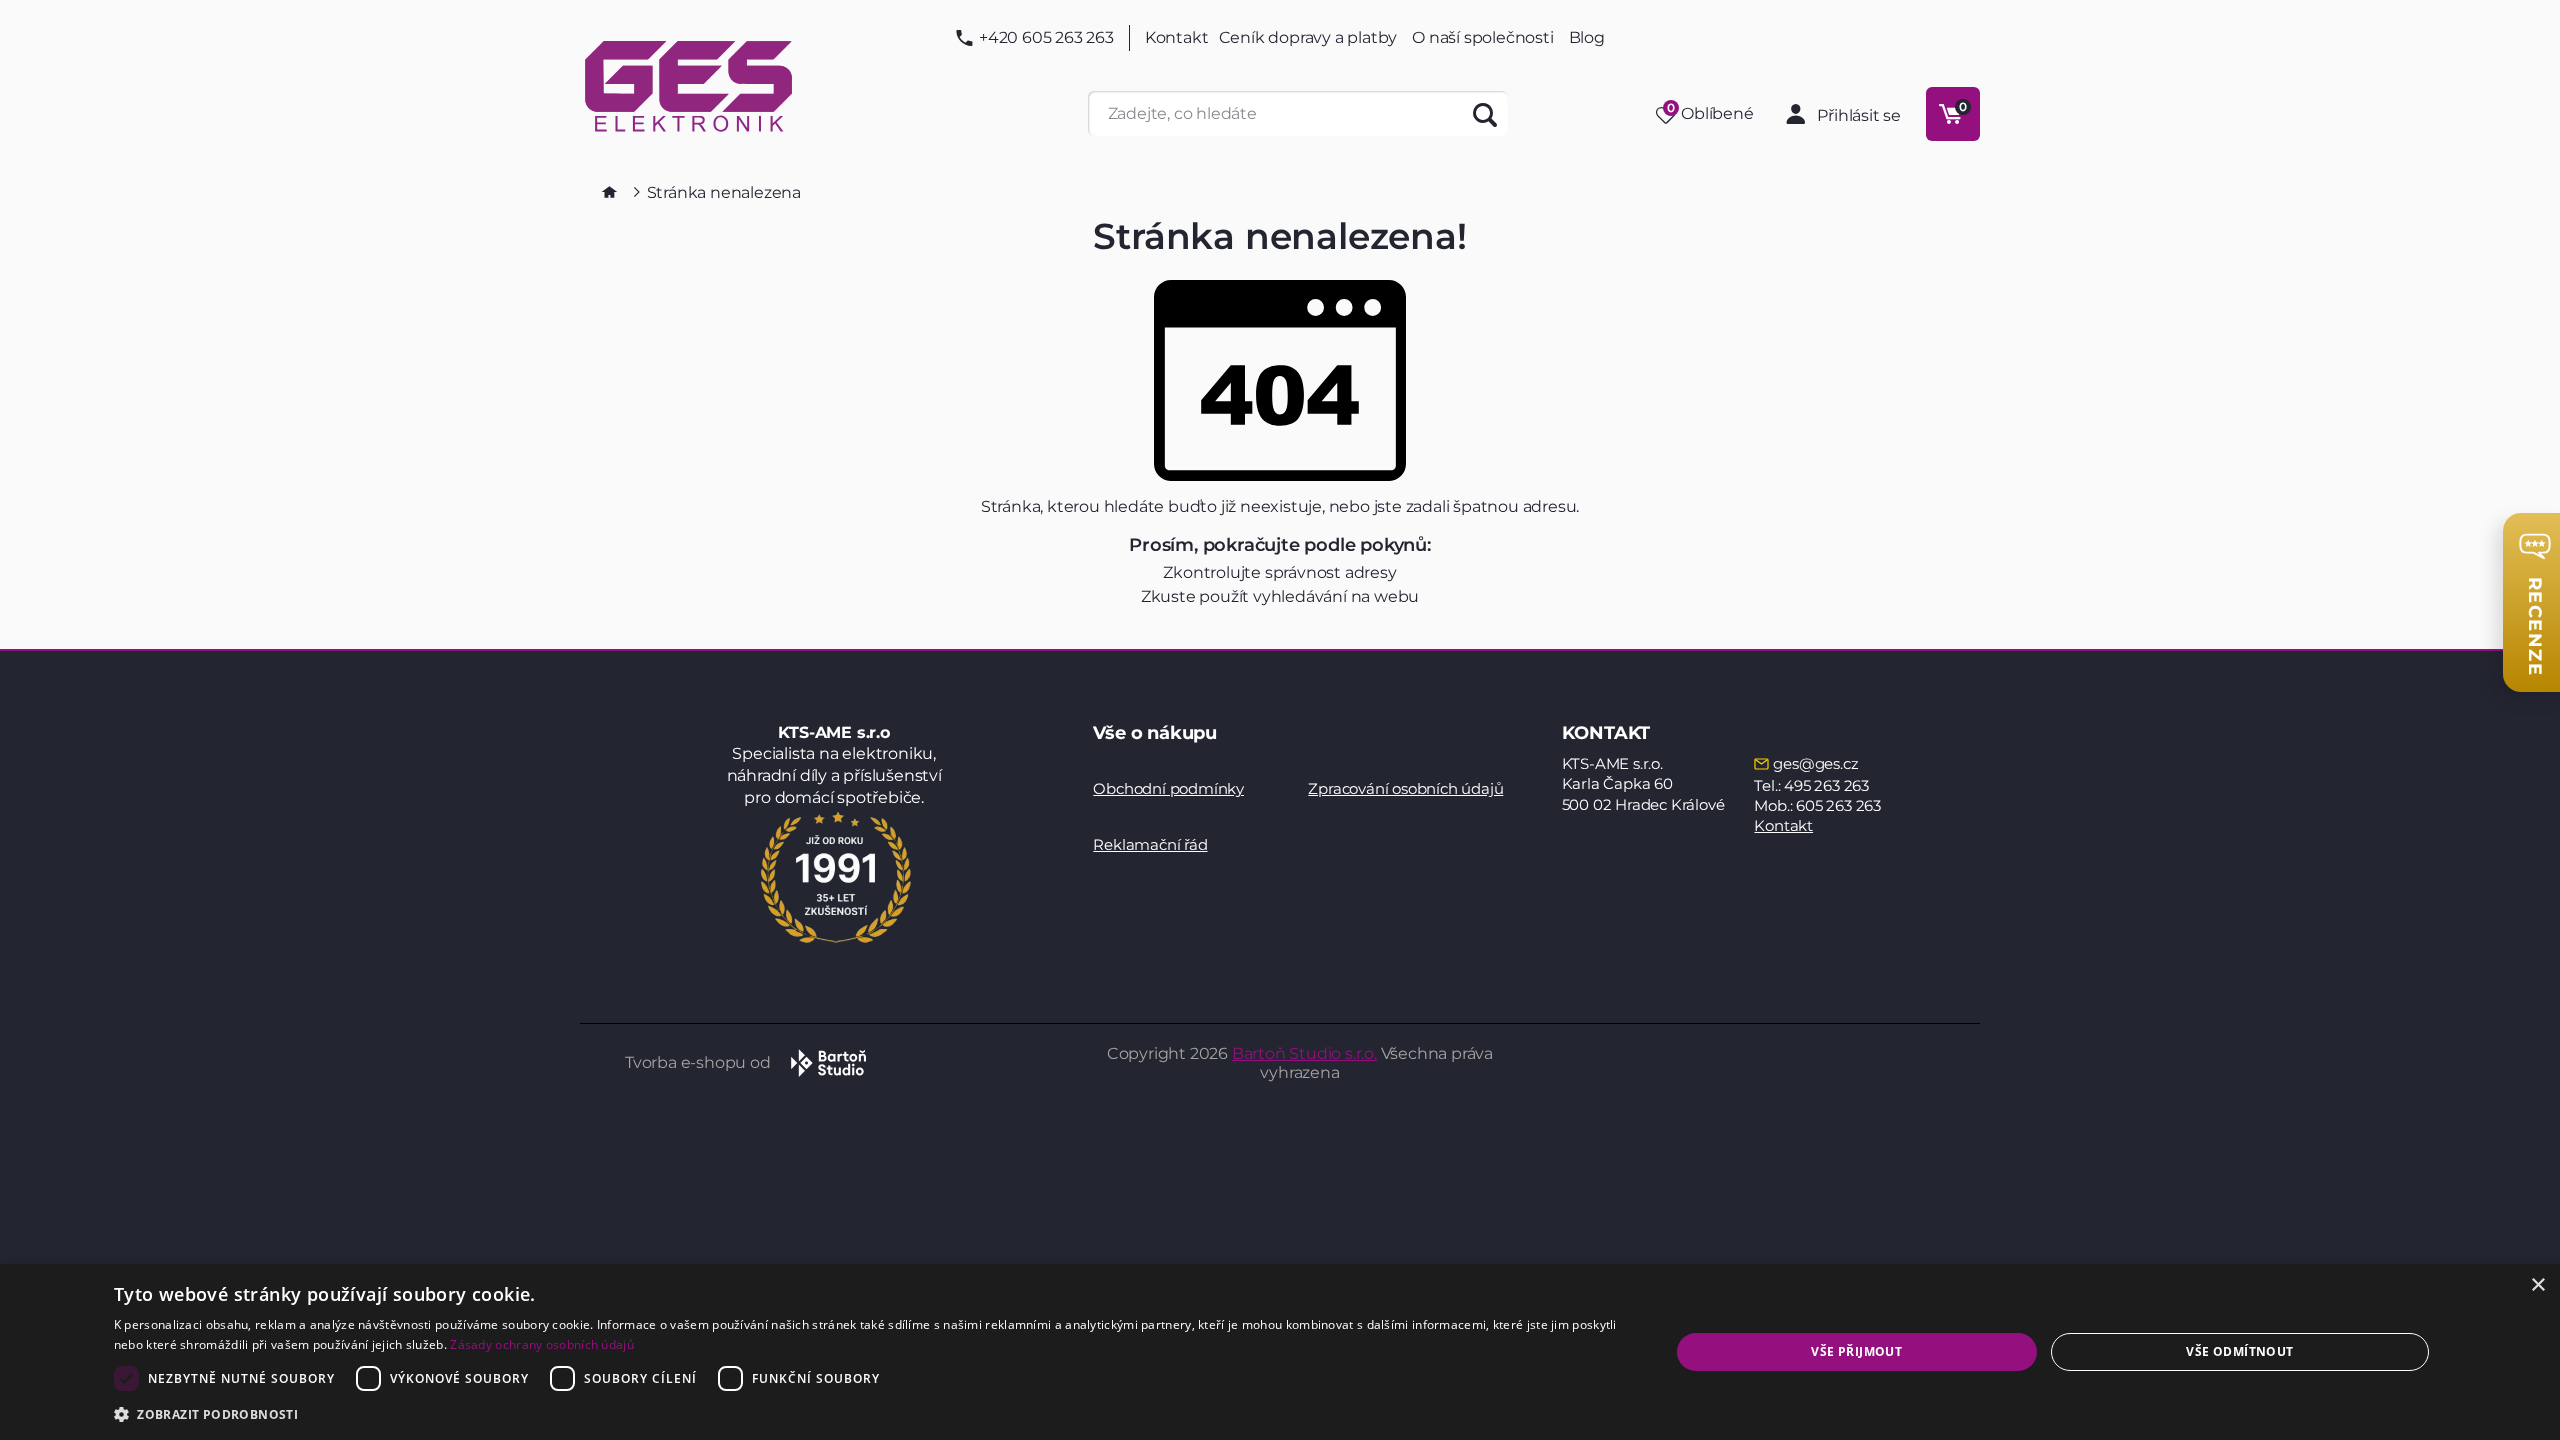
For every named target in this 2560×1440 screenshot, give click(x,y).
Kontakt (1177, 38)
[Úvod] (609, 192)
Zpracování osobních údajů (1405, 788)
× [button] (2537, 1285)
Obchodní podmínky (1168, 788)
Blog (1587, 38)
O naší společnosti (1482, 37)
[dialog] (1280, 1352)
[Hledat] (1485, 113)
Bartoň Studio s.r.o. (1304, 1053)
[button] (869, 1413)
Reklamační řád (1150, 844)
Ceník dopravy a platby (1308, 37)
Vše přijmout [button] (1856, 1351)
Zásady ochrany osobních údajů (542, 1344)
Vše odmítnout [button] (2239, 1351)
